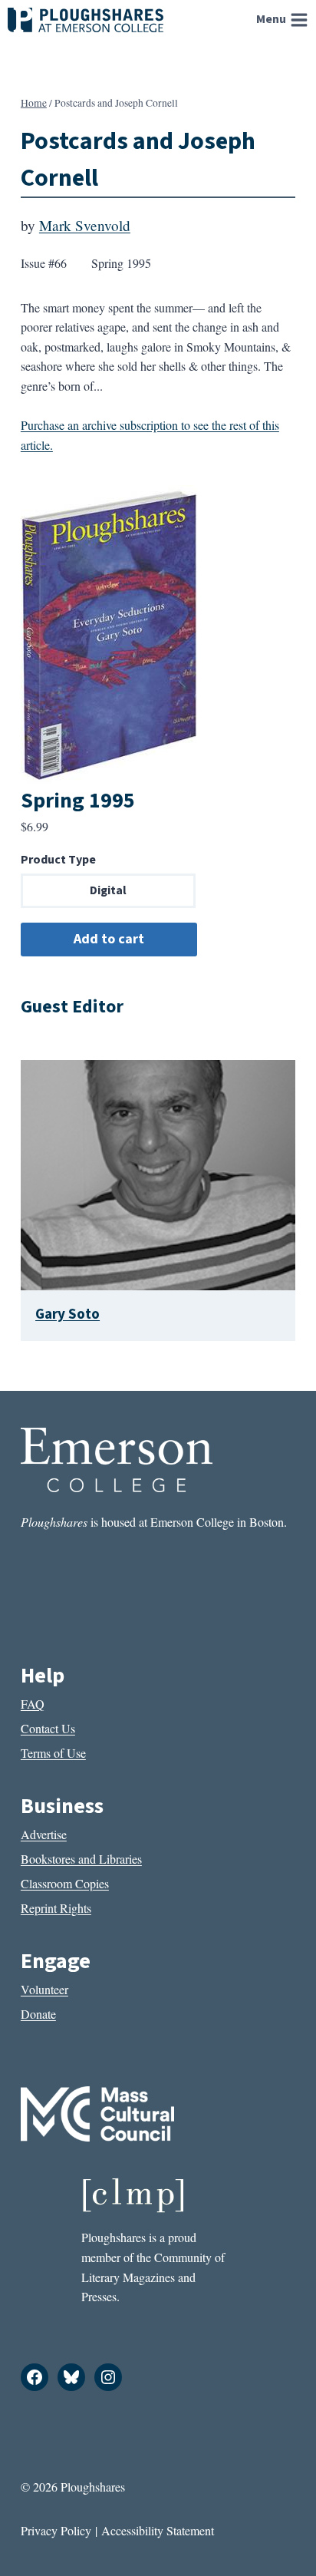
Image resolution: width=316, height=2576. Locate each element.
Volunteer (44, 1989)
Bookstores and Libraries (81, 1859)
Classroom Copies (65, 1883)
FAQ (33, 1704)
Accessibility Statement (158, 2530)
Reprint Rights (56, 1908)
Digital (108, 890)
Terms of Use (53, 1753)
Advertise (44, 1834)
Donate (38, 2014)
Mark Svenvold (85, 225)
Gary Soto (67, 1314)
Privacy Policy (56, 2530)
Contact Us (48, 1728)
